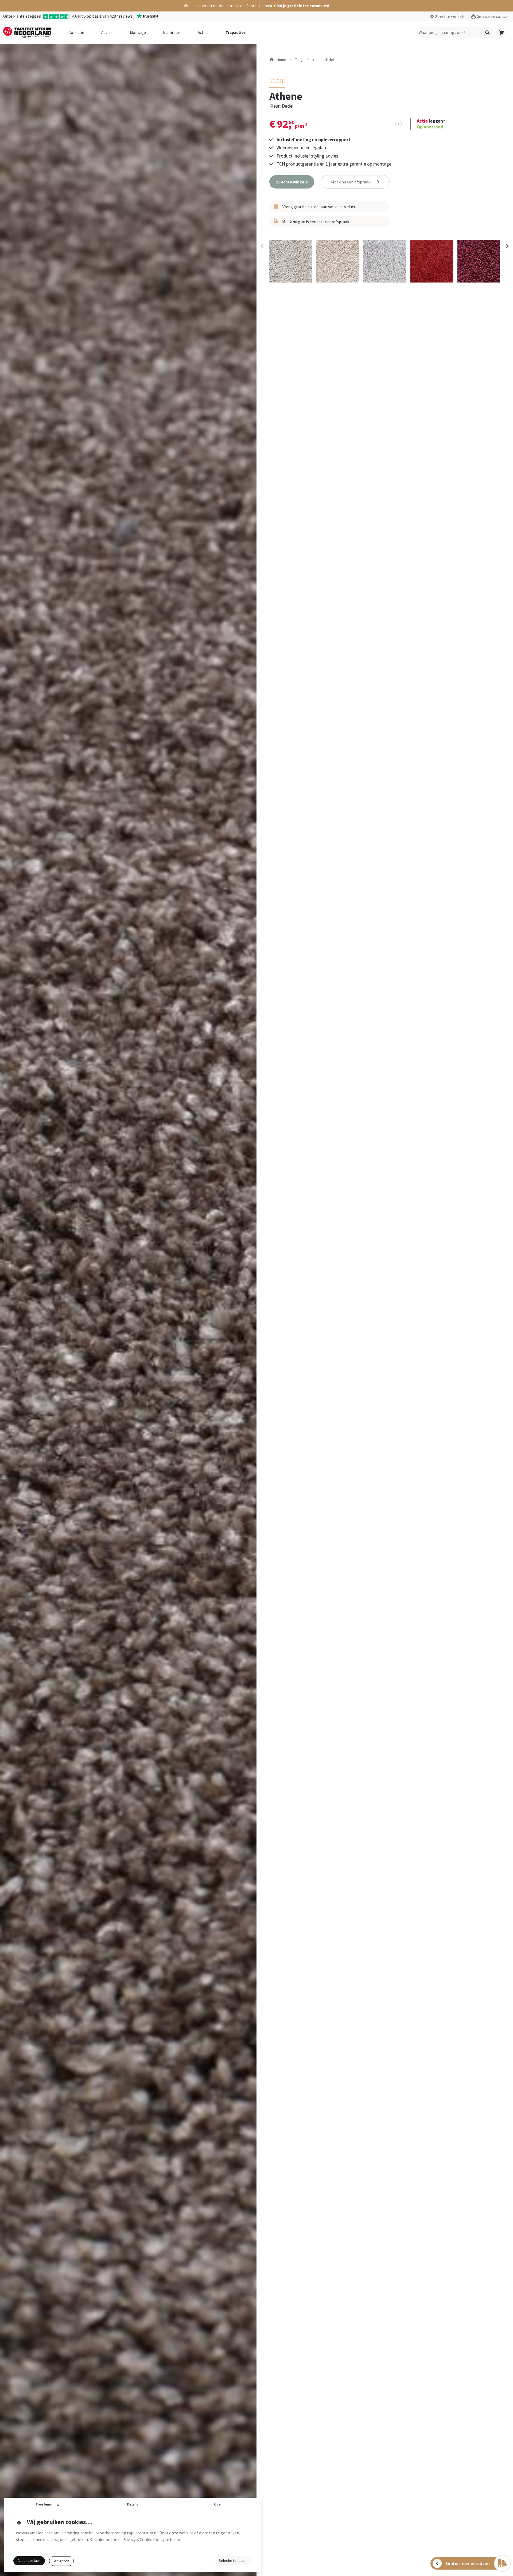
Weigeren (61, 2561)
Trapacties (236, 32)
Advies (107, 32)
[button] (256, 6)
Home (281, 60)
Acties (203, 32)
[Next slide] (507, 246)
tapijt (299, 60)
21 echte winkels (450, 16)
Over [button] (218, 2504)
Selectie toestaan (233, 2561)
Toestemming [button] (47, 2504)
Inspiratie (172, 32)
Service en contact (493, 16)
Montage (138, 32)
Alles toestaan (29, 2561)
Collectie (76, 32)
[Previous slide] (262, 246)
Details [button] (133, 2504)
